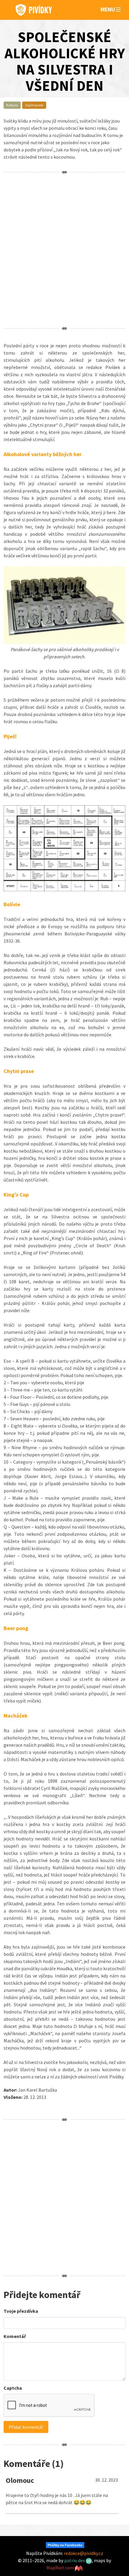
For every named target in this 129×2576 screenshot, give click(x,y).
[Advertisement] (64, 250)
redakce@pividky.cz (84, 2553)
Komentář (15, 2336)
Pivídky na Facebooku (65, 2545)
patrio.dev (75, 2560)
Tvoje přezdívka (21, 2311)
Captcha (13, 2388)
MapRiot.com (61, 2568)
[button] (118, 10)
